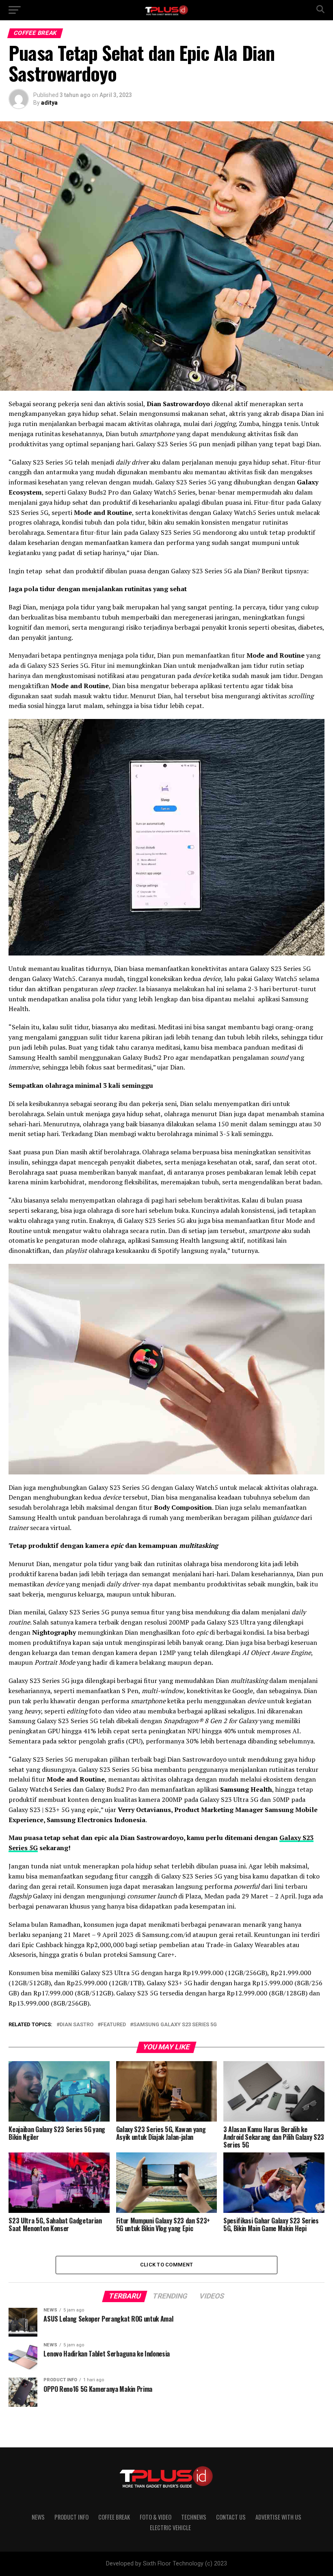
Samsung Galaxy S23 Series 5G (175, 2025)
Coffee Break (114, 2517)
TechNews (194, 2517)
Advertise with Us (278, 2517)
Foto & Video (156, 2517)
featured (113, 2025)
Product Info (71, 2517)
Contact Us (231, 2517)
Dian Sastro (77, 2025)
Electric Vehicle (170, 2528)
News (38, 2517)
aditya (49, 103)
